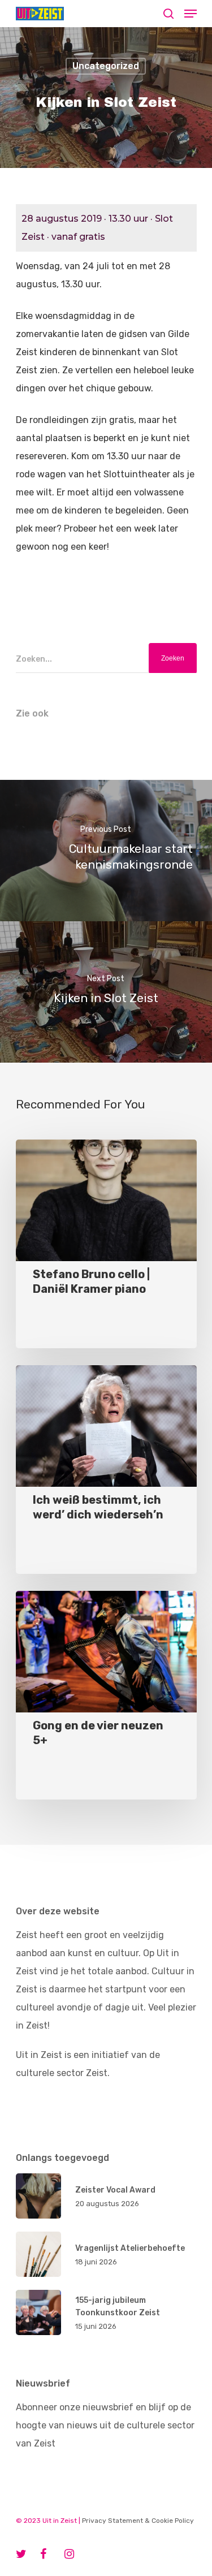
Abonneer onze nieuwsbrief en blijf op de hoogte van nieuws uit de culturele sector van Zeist (105, 2425)
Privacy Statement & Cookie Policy (138, 2521)
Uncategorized (106, 66)
